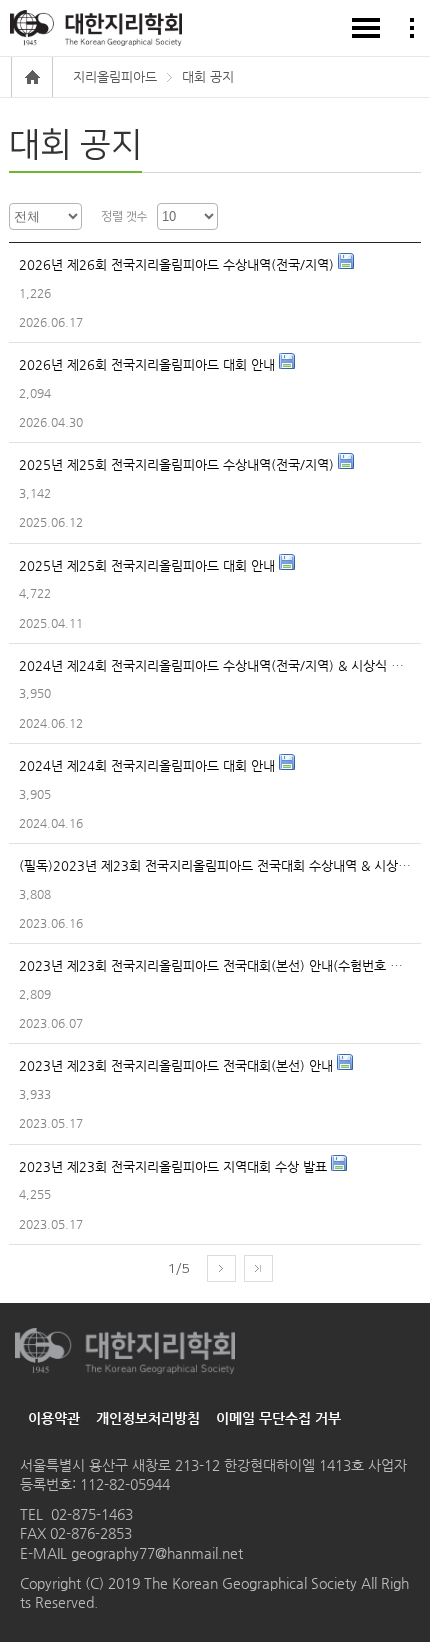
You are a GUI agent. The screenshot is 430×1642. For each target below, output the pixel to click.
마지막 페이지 (258, 1268)
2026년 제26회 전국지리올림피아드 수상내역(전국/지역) (178, 264)
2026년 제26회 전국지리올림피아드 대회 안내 (149, 364)
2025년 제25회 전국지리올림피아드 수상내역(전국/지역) (178, 464)
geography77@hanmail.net (155, 1553)
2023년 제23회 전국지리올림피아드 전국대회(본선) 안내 (178, 1065)
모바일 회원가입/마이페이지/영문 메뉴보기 (412, 28)
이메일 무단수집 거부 (278, 1418)
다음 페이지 (221, 1268)
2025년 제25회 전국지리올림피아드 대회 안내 (149, 565)
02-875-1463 (92, 1514)
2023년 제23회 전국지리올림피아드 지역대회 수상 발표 (175, 1166)
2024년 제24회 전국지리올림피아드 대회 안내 (149, 765)
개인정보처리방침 (148, 1418)
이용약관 (54, 1418)
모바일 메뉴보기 (366, 28)
